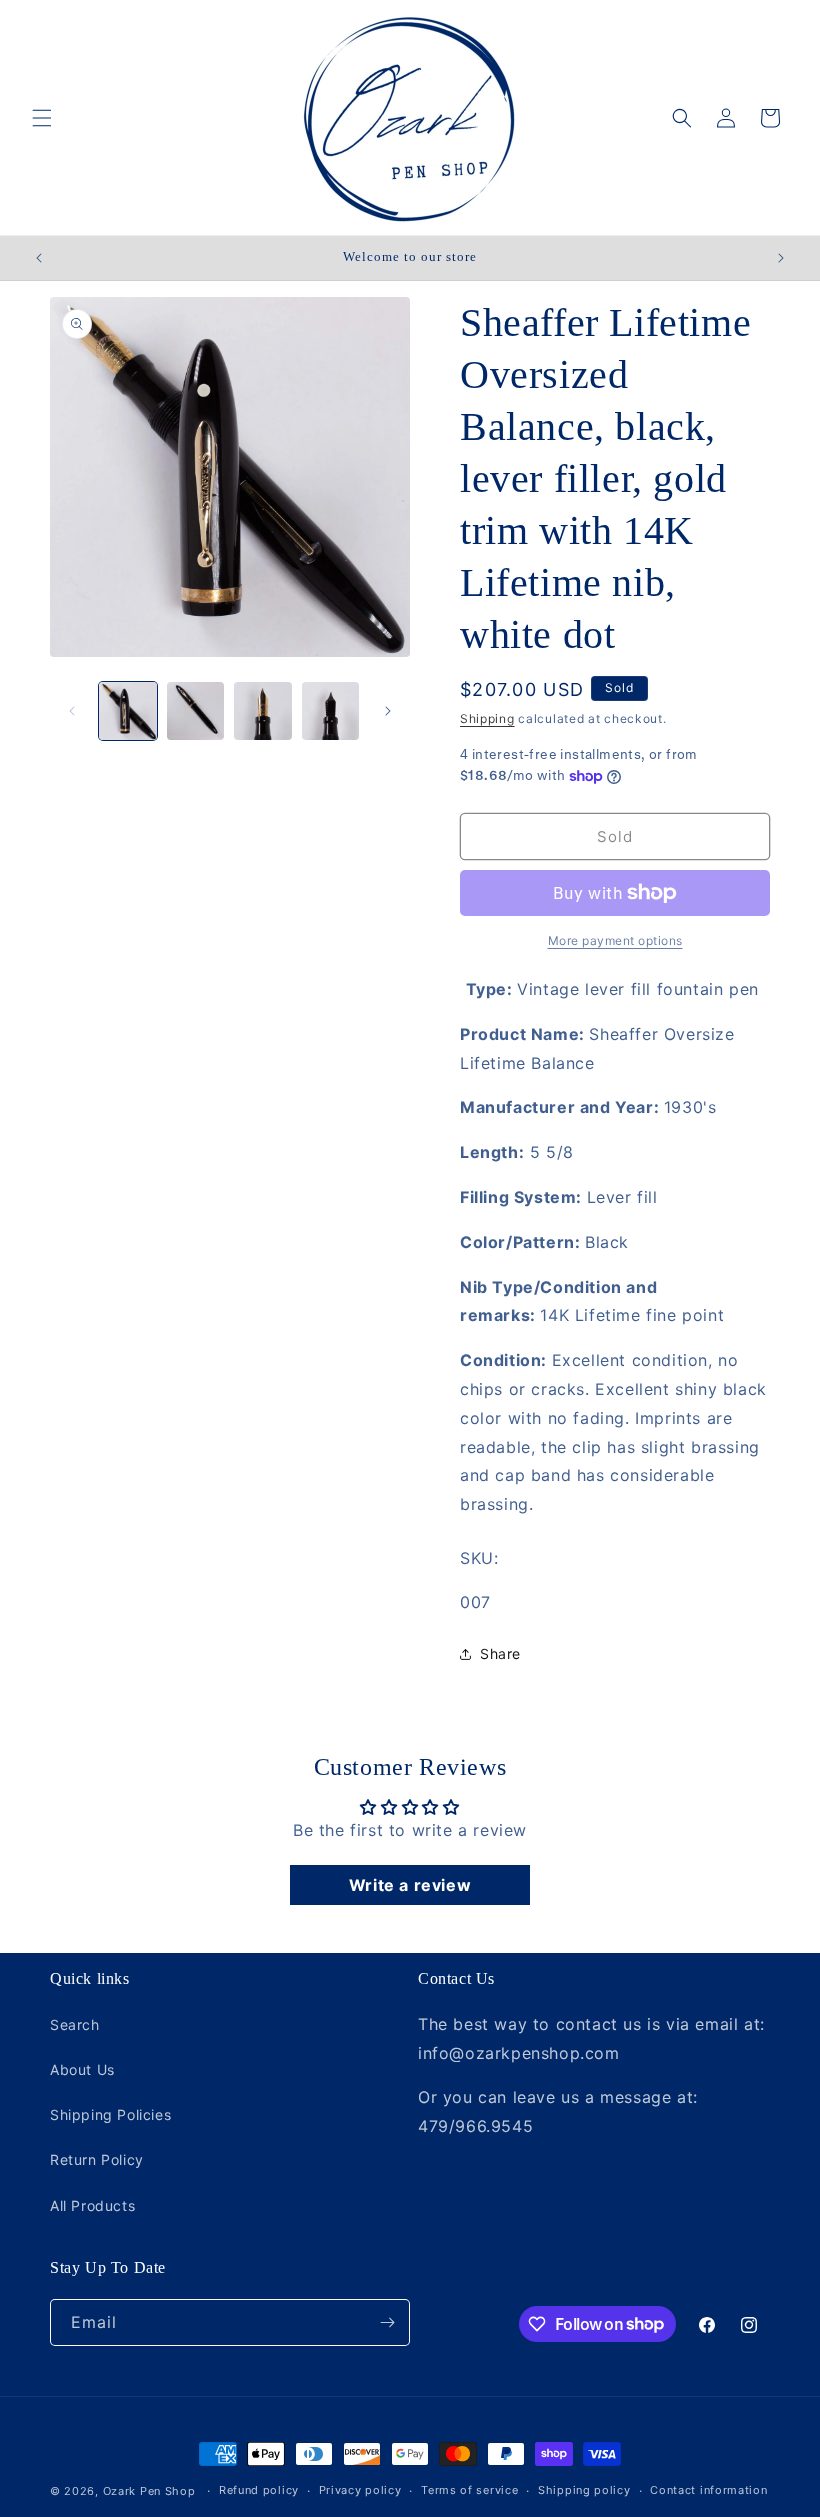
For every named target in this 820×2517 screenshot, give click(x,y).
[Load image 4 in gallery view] (331, 711)
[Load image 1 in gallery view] (128, 711)
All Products (92, 2205)
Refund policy (259, 2490)
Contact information (708, 2490)
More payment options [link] (615, 940)
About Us (82, 2069)
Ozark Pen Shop (149, 2491)
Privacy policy (360, 2490)
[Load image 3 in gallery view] (263, 711)
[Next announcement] (781, 258)
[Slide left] (72, 711)
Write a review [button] (410, 1885)
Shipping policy (584, 2490)
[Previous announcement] (39, 258)
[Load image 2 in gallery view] (196, 711)
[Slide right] (388, 711)
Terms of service (469, 2490)
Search (75, 2024)
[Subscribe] (387, 2322)
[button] (42, 118)
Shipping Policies (110, 2114)
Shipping (487, 718)
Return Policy (97, 2159)
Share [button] (500, 1653)
